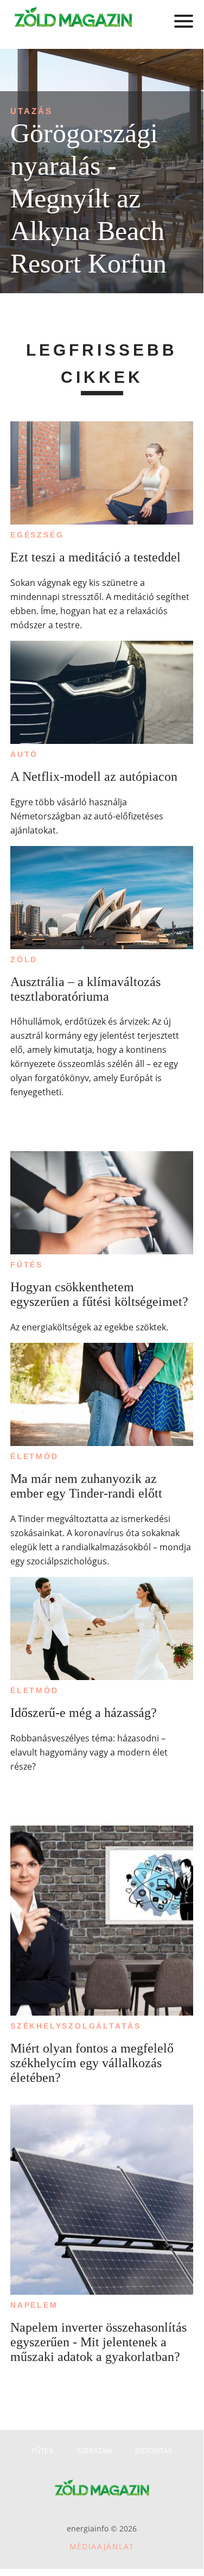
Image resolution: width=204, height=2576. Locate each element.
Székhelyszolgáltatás (76, 2026)
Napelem (34, 2305)
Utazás (31, 111)
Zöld (24, 959)
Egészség (37, 535)
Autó (24, 754)
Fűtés (27, 1265)
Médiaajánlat (102, 2546)
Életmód (34, 1456)
